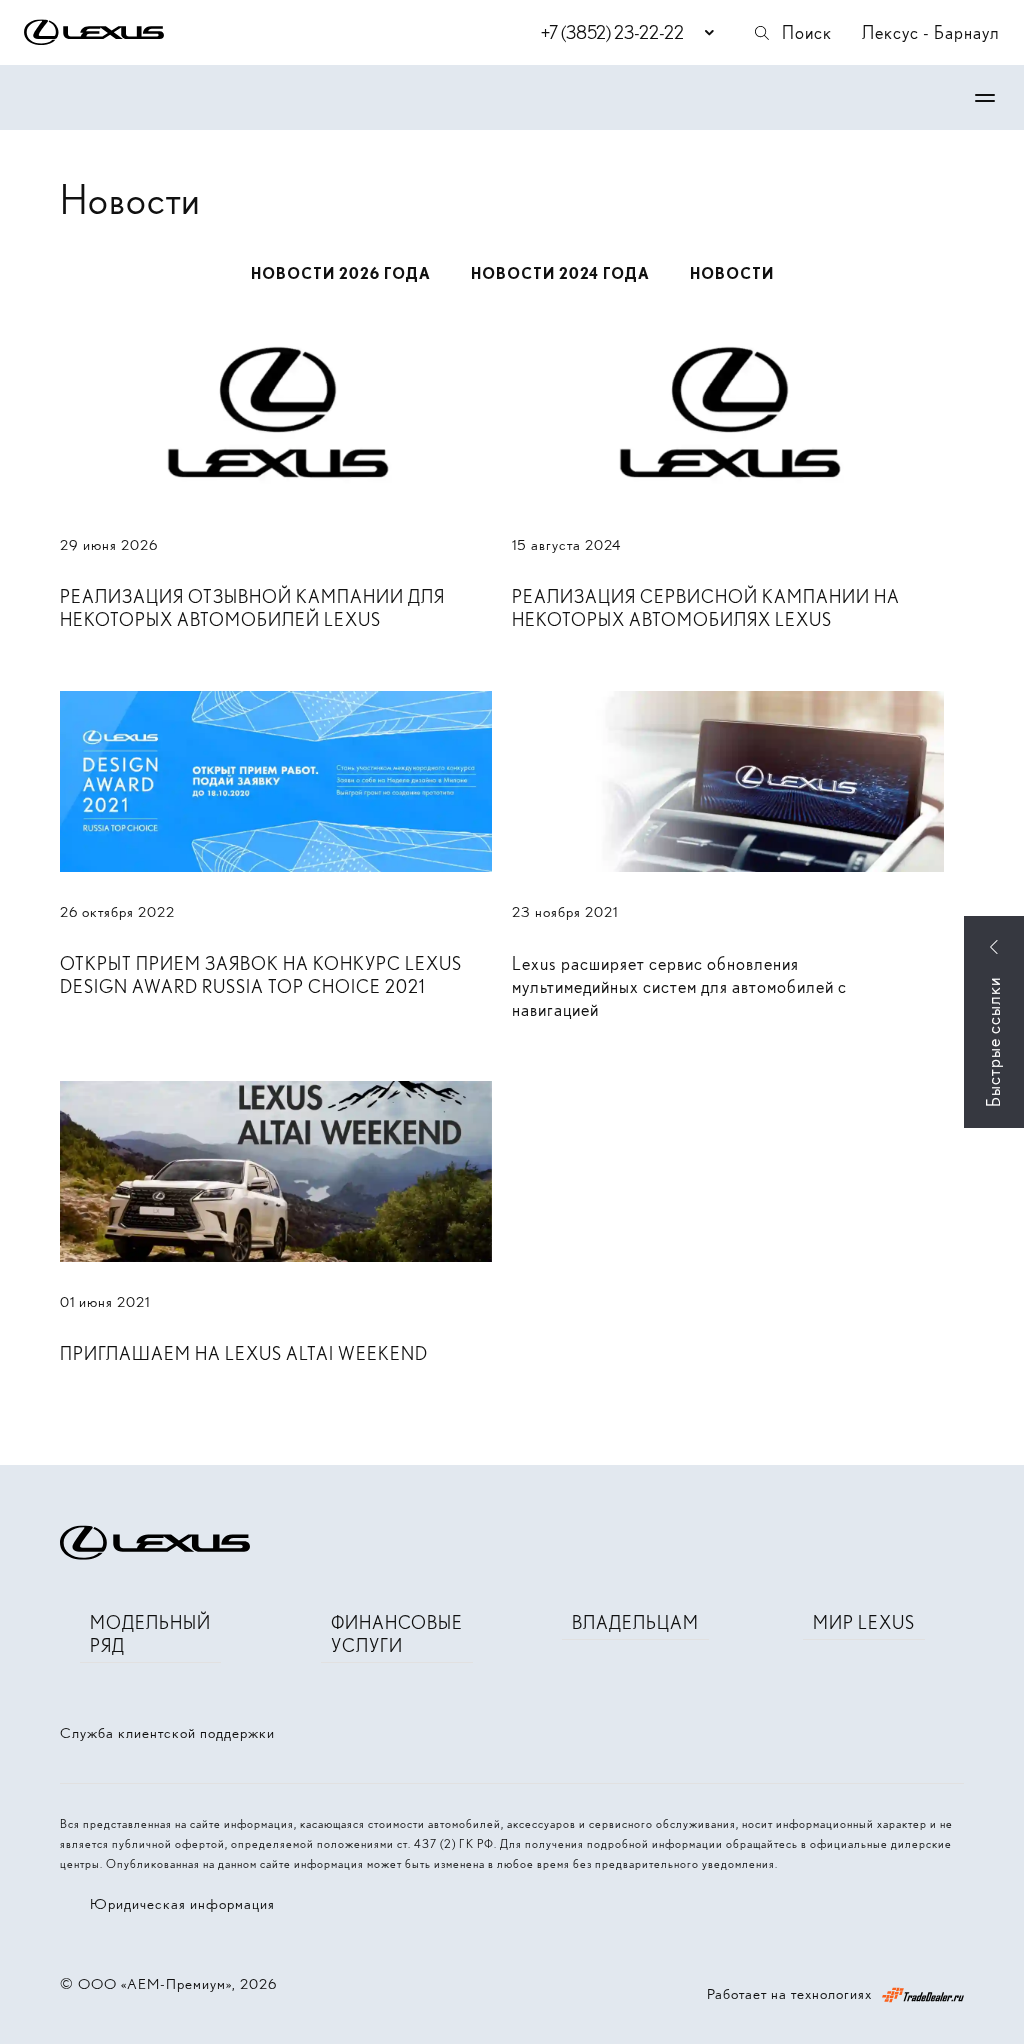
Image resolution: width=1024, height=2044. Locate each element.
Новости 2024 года (560, 274)
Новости (732, 274)
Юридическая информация (182, 1904)
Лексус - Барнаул (931, 32)
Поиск (807, 32)
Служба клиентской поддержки (167, 1733)
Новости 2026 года (341, 274)
